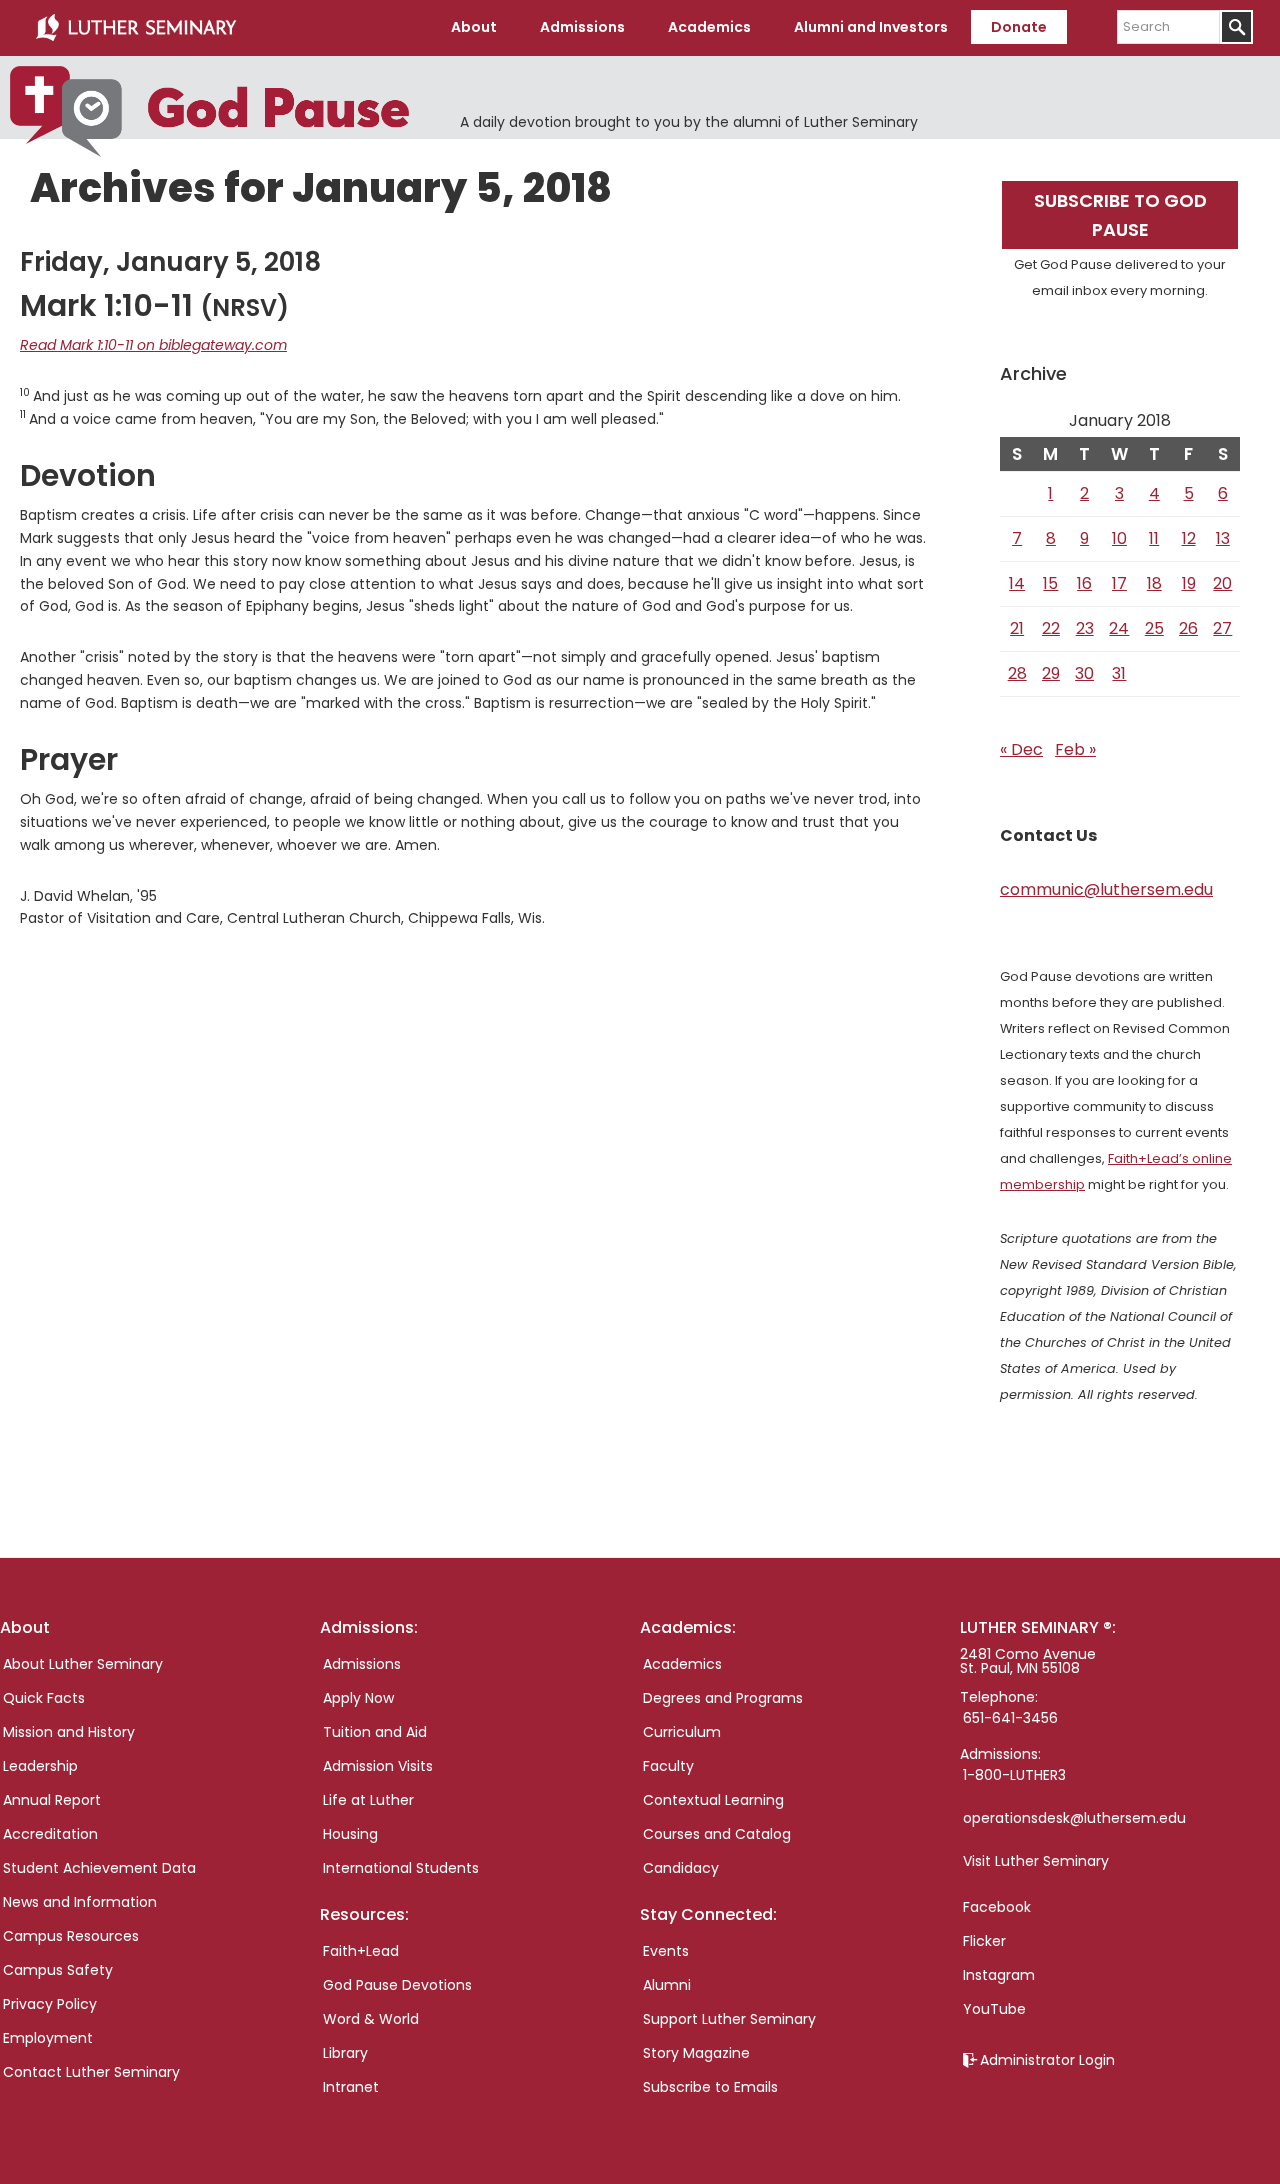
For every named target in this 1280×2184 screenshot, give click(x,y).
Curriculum (682, 1732)
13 (1223, 538)
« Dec (1021, 749)
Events (666, 1951)
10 (1119, 538)
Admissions (362, 1664)
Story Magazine (696, 2053)
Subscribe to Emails (710, 2087)
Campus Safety (58, 1970)
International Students (401, 1868)
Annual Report (52, 1800)
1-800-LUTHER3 (1014, 1775)
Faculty (668, 1766)
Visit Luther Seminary (1036, 1861)
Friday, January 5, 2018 (170, 262)
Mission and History (69, 1732)
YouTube (994, 2009)
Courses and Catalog (717, 1834)
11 (1154, 538)
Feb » (1075, 749)
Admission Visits (378, 1766)
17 (1119, 583)
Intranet (351, 2087)
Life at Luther (368, 1800)
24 (1119, 628)
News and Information (80, 1902)
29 (1051, 673)
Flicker (984, 1941)
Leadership (40, 1766)
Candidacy (681, 1868)
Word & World (371, 2019)
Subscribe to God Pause (1120, 215)
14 (1017, 583)
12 (1189, 538)
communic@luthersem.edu (1106, 889)
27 (1222, 628)
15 (1050, 583)
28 (1017, 673)
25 (1154, 628)
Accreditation (50, 1834)
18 (1154, 583)
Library (345, 2053)
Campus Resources (71, 1936)
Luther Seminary (136, 28)
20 (1222, 583)
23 (1085, 628)
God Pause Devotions (397, 1985)
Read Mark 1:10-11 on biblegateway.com (153, 345)
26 (1188, 628)
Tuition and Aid (375, 1732)
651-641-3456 (1010, 1718)
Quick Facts (44, 1698)
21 (1017, 628)
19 (1189, 583)
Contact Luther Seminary (91, 2072)
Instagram (999, 1975)
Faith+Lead (361, 1951)
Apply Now (358, 1698)
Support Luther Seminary (729, 2019)
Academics (682, 1664)
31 (1119, 673)
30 (1084, 673)
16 (1084, 583)
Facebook (997, 1907)
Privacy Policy (50, 2004)
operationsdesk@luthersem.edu (1074, 1818)
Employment (48, 2038)
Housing (350, 1834)
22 (1051, 628)
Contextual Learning (713, 1800)
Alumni (667, 1985)
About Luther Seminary (83, 1664)
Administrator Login (1047, 2060)
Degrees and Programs (723, 1698)
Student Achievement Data (99, 1868)
